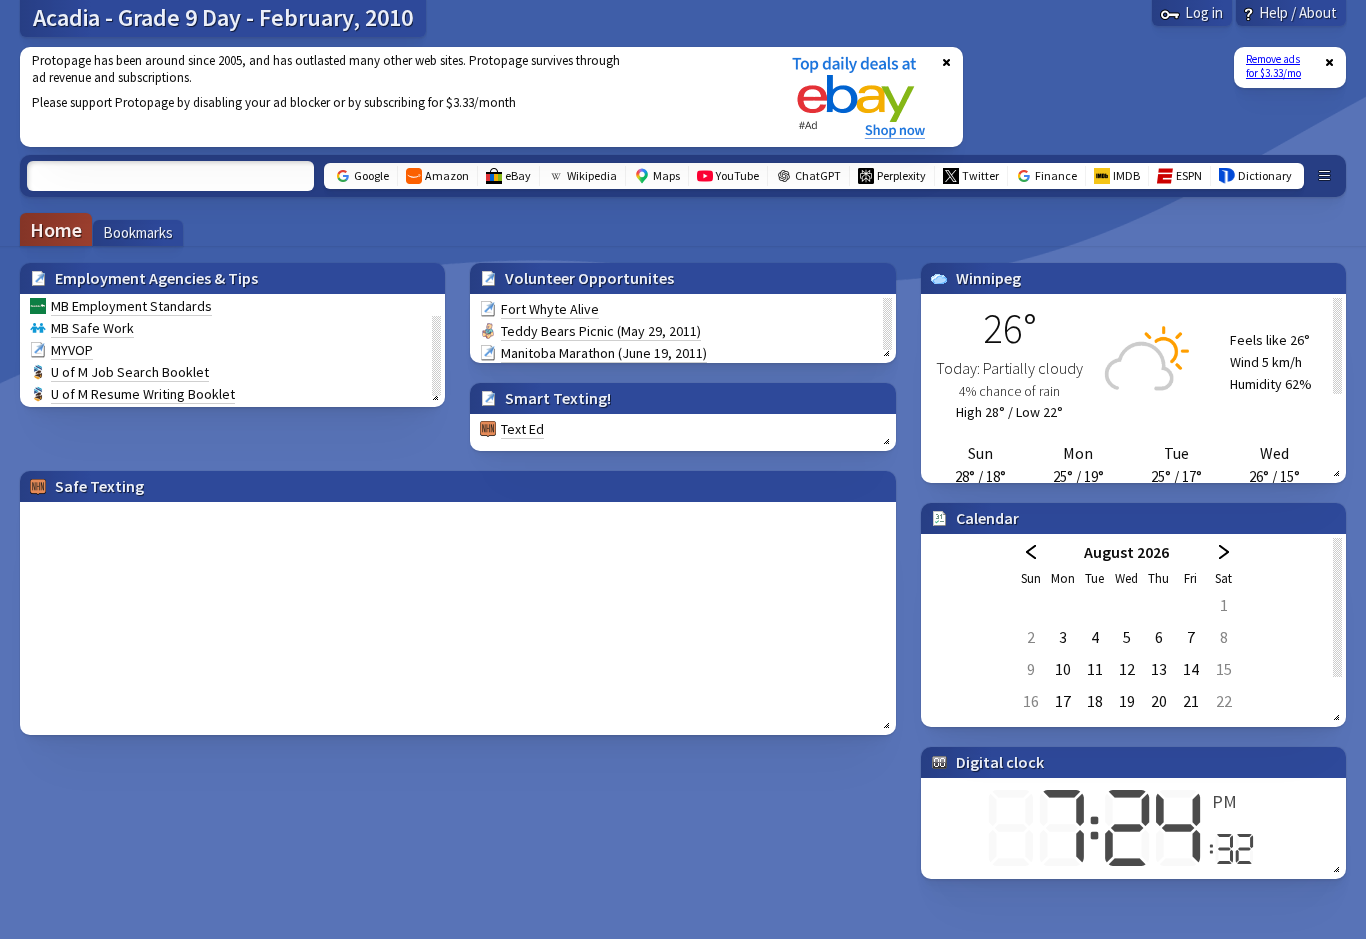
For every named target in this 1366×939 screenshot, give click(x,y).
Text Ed (522, 429)
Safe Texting (99, 486)
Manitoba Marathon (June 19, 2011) (604, 353)
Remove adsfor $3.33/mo (1273, 66)
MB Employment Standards (131, 306)
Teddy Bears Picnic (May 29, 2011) (601, 331)
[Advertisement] (393, 97)
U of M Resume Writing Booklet (143, 394)
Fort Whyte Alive (550, 309)
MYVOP (72, 350)
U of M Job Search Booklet (130, 372)
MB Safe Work (92, 328)
